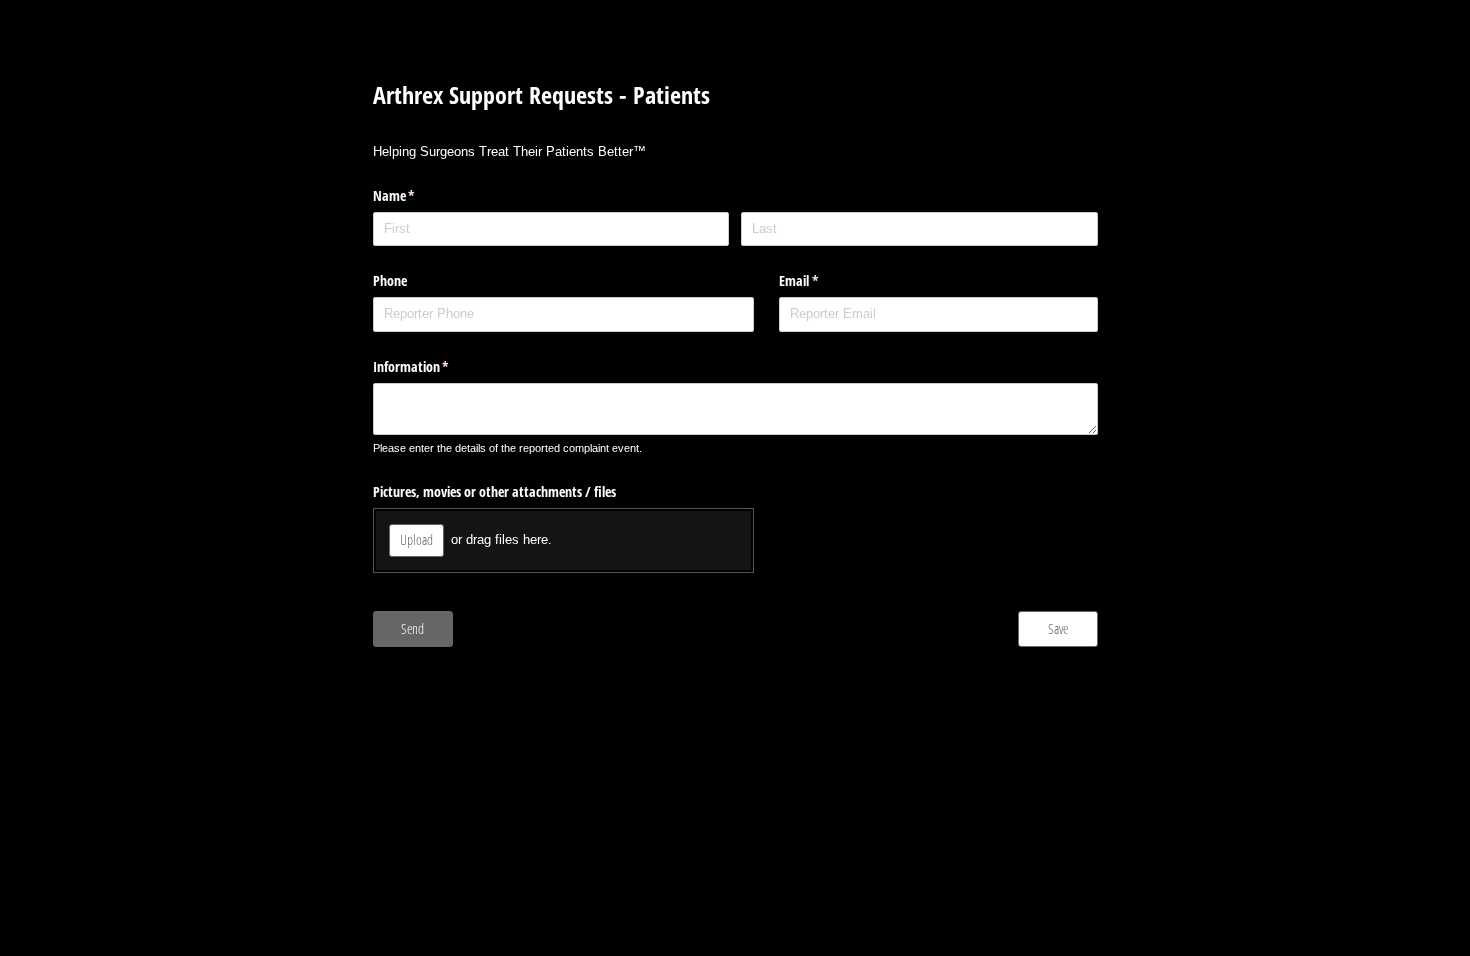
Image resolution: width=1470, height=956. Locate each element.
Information (434, 366)
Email (822, 280)
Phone (390, 280)
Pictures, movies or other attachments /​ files (494, 491)
